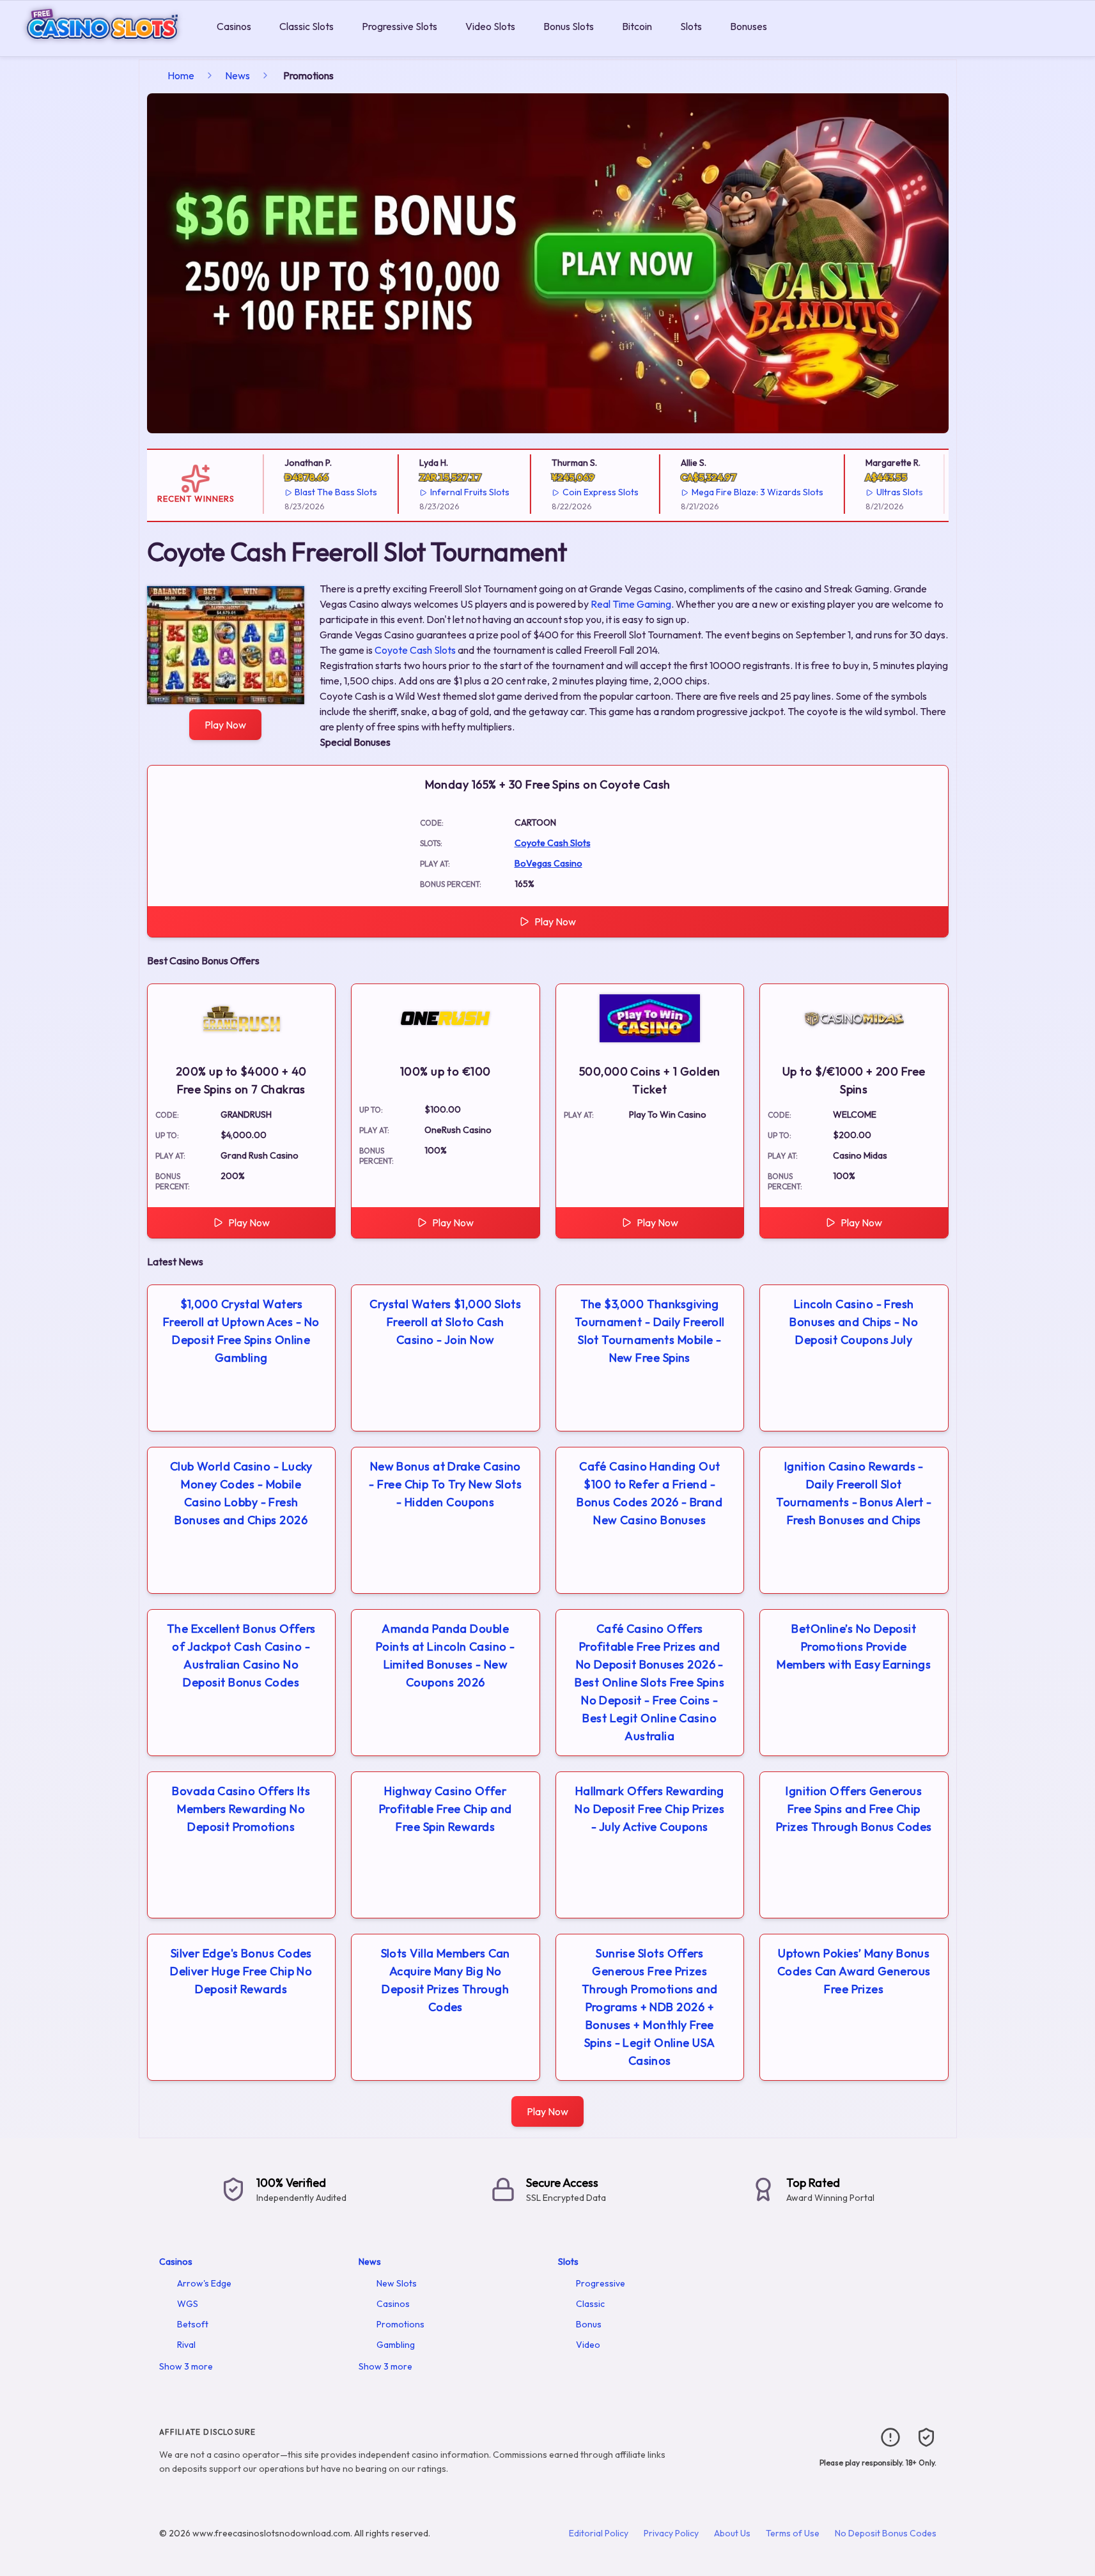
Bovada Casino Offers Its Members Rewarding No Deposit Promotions (241, 1809)
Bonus (589, 2324)
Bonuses (749, 26)
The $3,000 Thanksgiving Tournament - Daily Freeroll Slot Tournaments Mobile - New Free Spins (650, 1331)
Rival (186, 2345)
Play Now (225, 725)
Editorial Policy (599, 2533)
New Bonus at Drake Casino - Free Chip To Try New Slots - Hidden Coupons (445, 1484)
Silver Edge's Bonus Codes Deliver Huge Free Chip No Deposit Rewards (241, 1971)
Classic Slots (307, 26)
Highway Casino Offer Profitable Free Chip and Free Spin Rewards (446, 1809)
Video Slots (490, 26)
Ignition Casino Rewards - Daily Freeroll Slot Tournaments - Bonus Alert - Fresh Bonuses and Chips (854, 1493)
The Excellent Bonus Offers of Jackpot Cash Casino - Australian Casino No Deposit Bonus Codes (241, 1655)
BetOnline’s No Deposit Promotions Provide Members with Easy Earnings (854, 1647)
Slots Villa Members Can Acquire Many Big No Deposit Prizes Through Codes (446, 1980)
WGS (188, 2304)
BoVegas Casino (548, 863)
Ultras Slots (879, 492)
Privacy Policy (671, 2533)
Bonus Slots (569, 26)
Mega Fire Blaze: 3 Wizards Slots (737, 492)
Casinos (234, 26)
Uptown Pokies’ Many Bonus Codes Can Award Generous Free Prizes (854, 1971)
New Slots (397, 2283)
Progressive (601, 2283)
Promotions (400, 2324)
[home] (106, 47)
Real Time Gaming (631, 604)
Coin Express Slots (580, 492)
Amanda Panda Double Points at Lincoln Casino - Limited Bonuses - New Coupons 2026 (446, 1655)
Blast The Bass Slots (315, 492)
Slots (691, 26)
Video (588, 2345)
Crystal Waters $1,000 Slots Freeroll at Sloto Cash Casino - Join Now (445, 1322)
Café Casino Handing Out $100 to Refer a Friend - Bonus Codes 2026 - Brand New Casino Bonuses (649, 1493)
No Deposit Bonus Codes (886, 2533)
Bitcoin (637, 26)
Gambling (396, 2345)
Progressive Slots (400, 26)
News (237, 75)
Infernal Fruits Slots (449, 492)
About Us (732, 2533)
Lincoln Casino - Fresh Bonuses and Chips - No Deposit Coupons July (854, 1322)
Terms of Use (793, 2533)
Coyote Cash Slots (415, 650)
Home (181, 75)
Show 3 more (186, 2366)
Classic (590, 2304)
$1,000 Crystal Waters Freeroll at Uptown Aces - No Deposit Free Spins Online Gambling (241, 1331)
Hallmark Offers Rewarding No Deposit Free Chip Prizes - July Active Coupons (649, 1809)
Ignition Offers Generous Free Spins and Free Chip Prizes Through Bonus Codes (854, 1809)
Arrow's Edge (204, 2283)
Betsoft (193, 2324)
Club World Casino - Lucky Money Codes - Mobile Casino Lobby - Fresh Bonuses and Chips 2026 (241, 1493)
